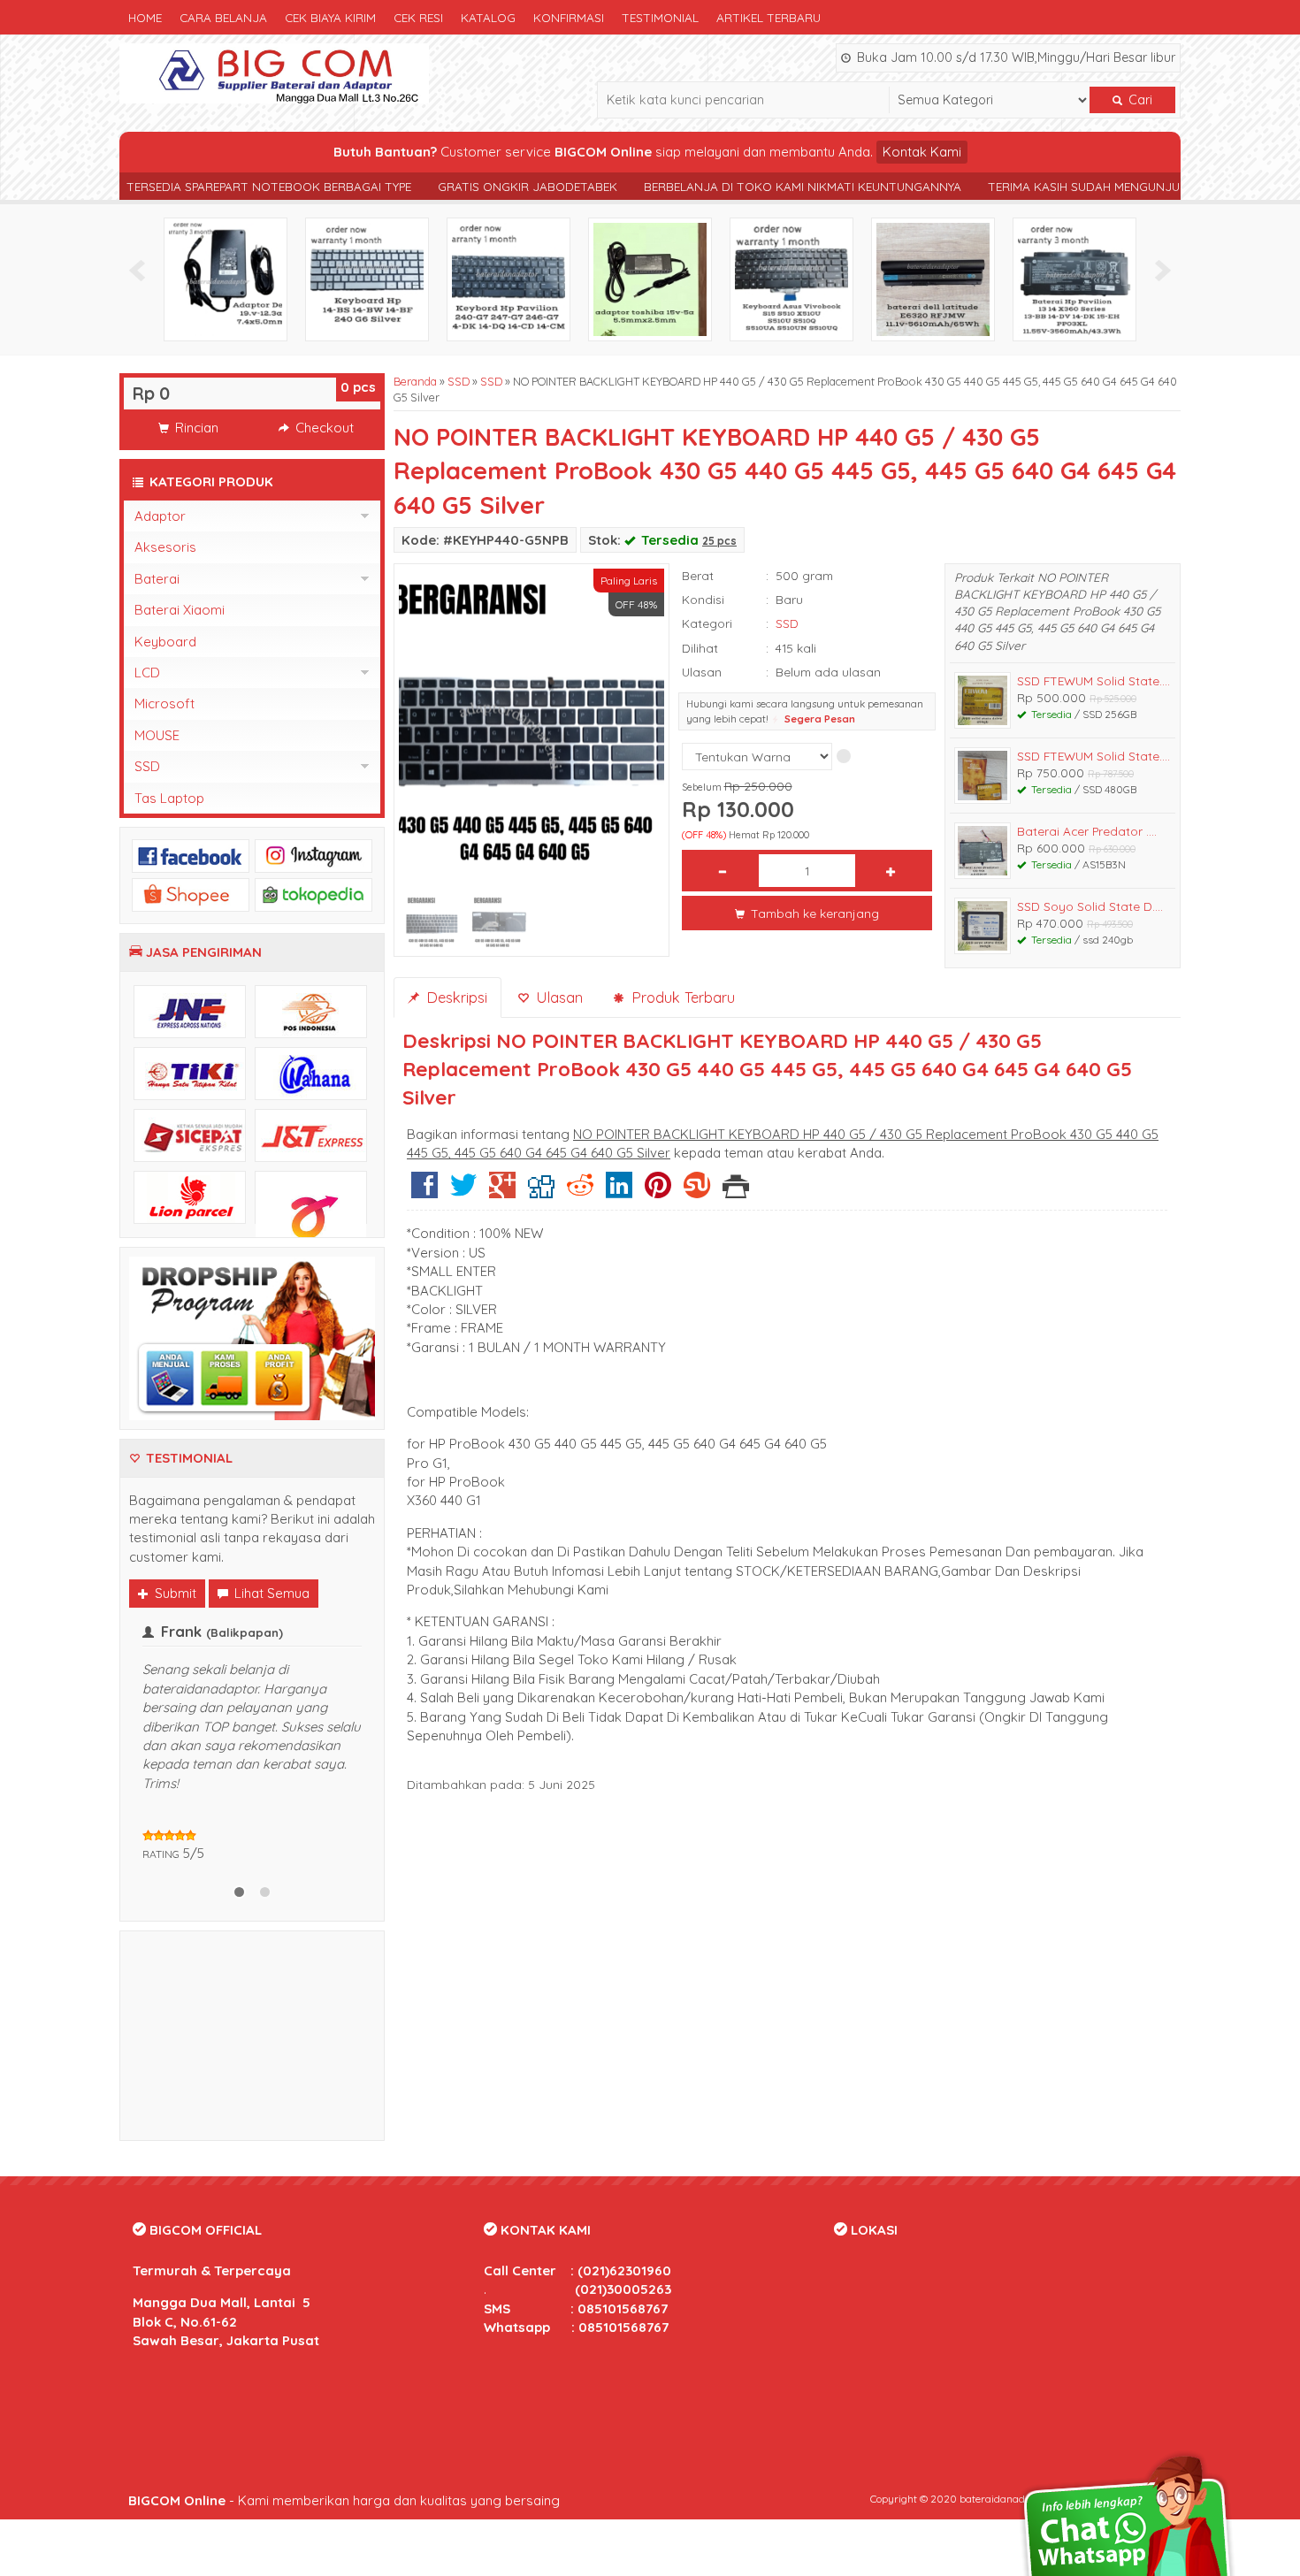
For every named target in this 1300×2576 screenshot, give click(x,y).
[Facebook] (424, 1192)
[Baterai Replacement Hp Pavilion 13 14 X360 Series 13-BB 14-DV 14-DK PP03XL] (933, 278)
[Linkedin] (619, 1192)
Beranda (415, 381)
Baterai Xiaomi (180, 610)
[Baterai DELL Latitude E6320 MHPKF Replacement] (791, 278)
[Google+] (502, 1192)
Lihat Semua (270, 1593)
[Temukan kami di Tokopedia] (314, 894)
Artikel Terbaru (769, 17)
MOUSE (157, 735)
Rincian (195, 428)
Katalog (488, 17)
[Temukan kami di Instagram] (314, 855)
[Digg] (541, 1192)
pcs (358, 387)
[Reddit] (580, 1192)
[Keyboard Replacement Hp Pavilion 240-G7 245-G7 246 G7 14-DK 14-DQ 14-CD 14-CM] (367, 278)
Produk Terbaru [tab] (681, 997)
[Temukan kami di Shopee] (191, 894)
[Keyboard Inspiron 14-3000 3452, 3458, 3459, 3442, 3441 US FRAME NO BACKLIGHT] (1074, 278)
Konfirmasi (569, 17)
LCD (147, 673)
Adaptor (160, 516)
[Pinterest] (658, 1192)
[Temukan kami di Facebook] (191, 855)
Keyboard (165, 642)
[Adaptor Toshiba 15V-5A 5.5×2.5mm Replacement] (509, 278)
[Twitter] (463, 1192)
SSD (459, 381)
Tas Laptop (169, 798)
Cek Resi (418, 17)
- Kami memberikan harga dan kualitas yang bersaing (344, 2557)
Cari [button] (1139, 100)
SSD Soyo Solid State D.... (1090, 906)
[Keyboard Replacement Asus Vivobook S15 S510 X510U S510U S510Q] (650, 278)
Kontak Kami (922, 152)
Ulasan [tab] (557, 997)
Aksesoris (165, 547)
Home (145, 17)
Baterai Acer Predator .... (1087, 831)
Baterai (157, 579)
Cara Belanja (223, 17)
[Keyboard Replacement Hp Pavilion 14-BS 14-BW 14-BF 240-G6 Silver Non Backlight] (226, 278)
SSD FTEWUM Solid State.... (1094, 680)
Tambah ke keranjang (813, 913)
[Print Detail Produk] (736, 1192)
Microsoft (164, 703)
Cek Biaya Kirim (330, 17)
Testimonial (660, 17)
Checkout (323, 428)
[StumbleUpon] (697, 1192)
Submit (174, 1593)
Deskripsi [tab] (455, 997)
